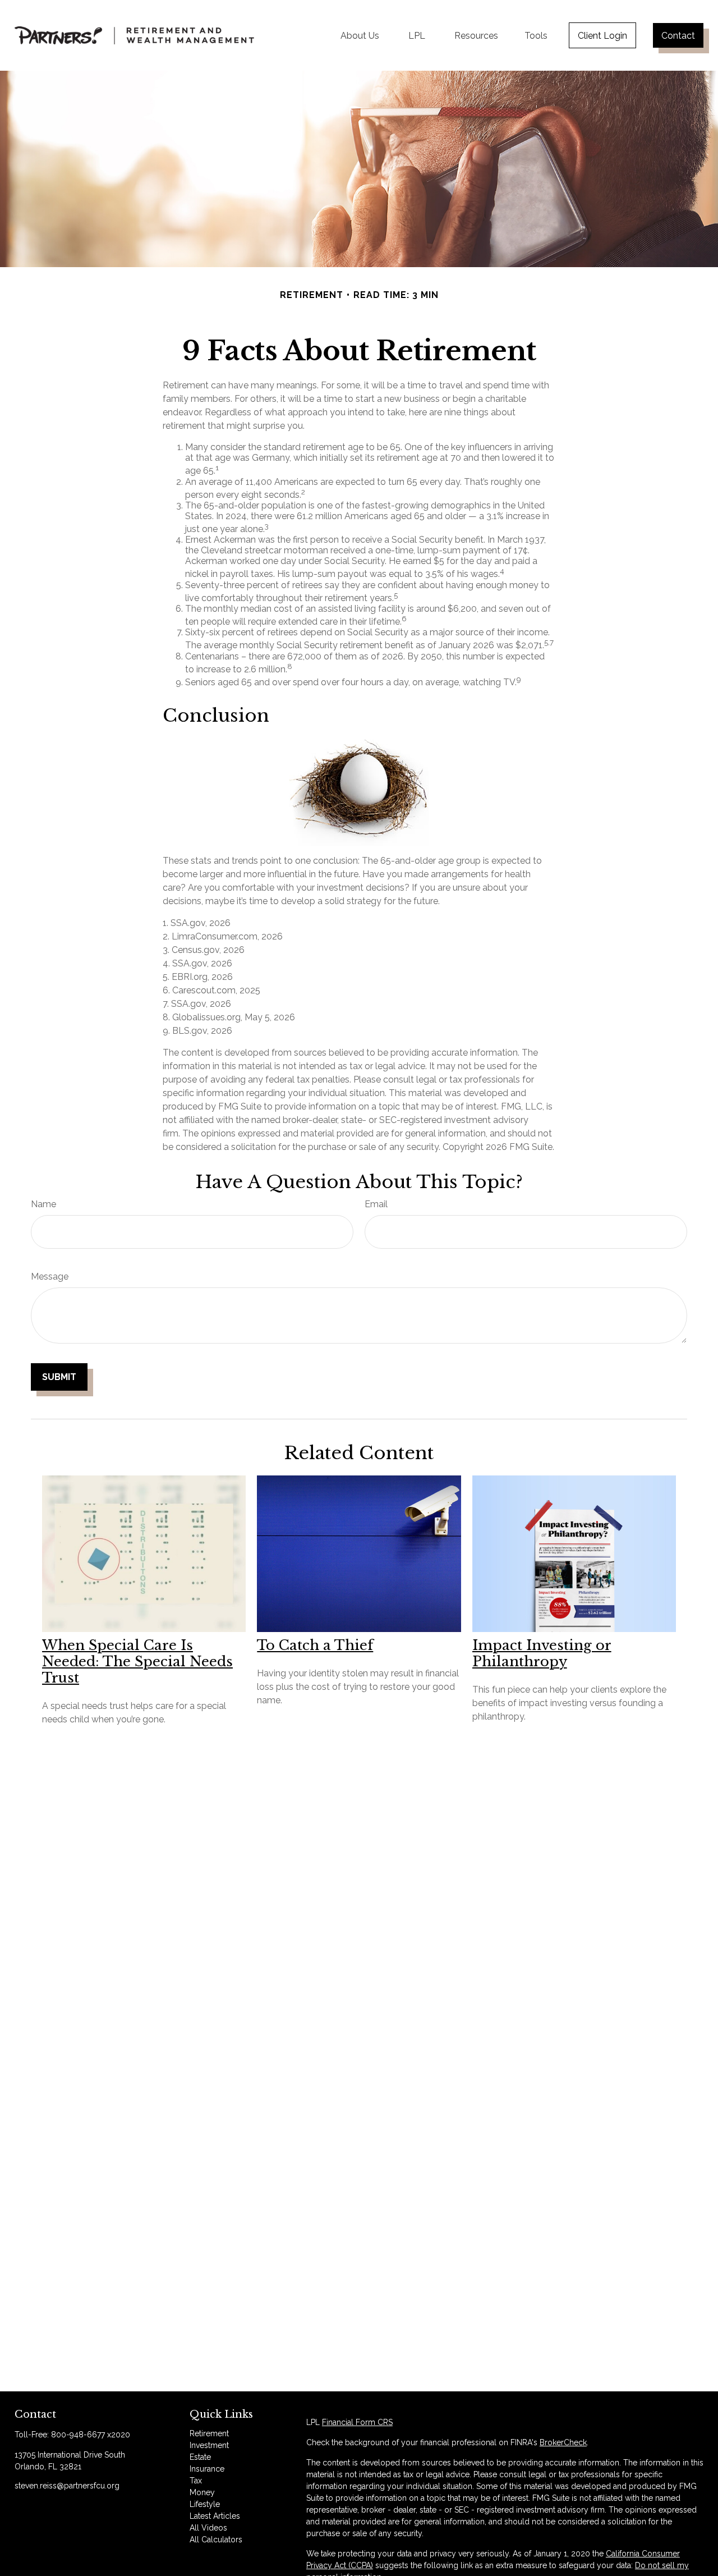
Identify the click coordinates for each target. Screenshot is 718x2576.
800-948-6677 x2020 (91, 2435)
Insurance (207, 2469)
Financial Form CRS (357, 2422)
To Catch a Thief (315, 1645)
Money (202, 2492)
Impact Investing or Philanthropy (542, 1653)
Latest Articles (215, 2516)
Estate (200, 2457)
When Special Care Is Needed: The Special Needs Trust (137, 1661)
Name (43, 1204)
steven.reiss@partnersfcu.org (67, 2486)
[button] (360, 35)
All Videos (208, 2528)
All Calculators (216, 2540)
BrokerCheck (563, 2442)
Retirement (209, 2433)
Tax (196, 2481)
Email (376, 1204)
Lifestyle (205, 2504)
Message (50, 1276)
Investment (209, 2445)
